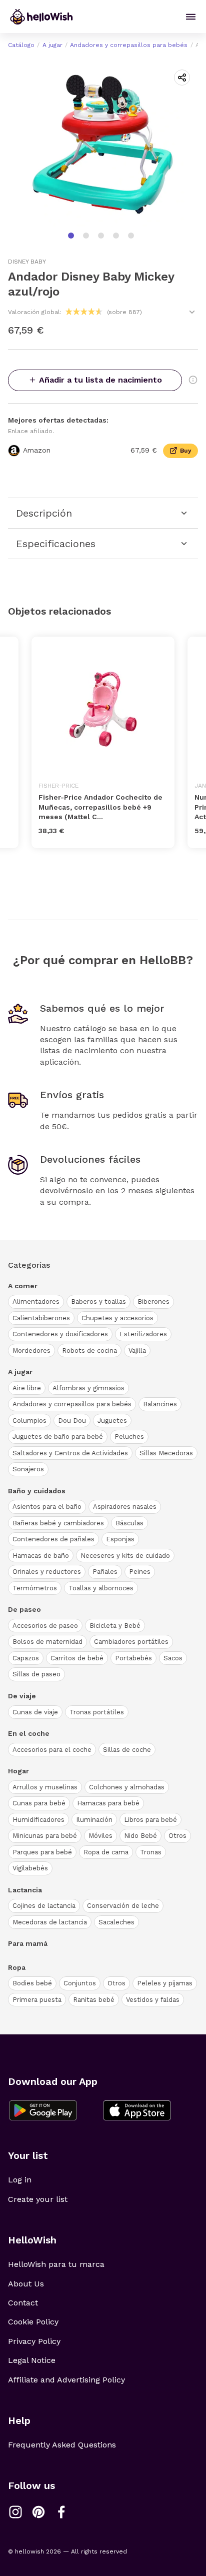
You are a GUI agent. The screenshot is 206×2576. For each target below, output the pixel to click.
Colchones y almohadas (127, 1787)
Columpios (29, 1421)
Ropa (17, 1967)
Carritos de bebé (77, 1658)
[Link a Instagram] (15, 2512)
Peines (140, 1572)
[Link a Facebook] (61, 2512)
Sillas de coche (127, 1750)
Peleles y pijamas (165, 1983)
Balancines (160, 1404)
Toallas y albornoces (101, 1588)
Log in (20, 2180)
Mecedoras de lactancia (50, 1922)
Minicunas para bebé (45, 1836)
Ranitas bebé (94, 2000)
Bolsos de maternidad (47, 1642)
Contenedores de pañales (53, 1539)
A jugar (52, 45)
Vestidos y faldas (153, 2000)
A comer (23, 1286)
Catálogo (21, 45)
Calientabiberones (41, 1318)
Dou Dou (72, 1421)
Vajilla (137, 1351)
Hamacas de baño (41, 1556)
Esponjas (120, 1539)
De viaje (22, 1696)
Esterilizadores (143, 1334)
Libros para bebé (150, 1820)
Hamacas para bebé (108, 1803)
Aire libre (27, 1388)
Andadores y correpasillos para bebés (129, 45)
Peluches (129, 1437)
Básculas (129, 1523)
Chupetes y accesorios (117, 1318)
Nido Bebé (140, 1836)
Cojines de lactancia (44, 1906)
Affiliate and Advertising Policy (66, 2380)
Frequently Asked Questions (62, 2445)
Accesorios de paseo (45, 1626)
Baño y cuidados (37, 1491)
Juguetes (112, 1421)
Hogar (18, 1771)
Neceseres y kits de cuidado (125, 1556)
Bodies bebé (32, 1983)
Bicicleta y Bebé (115, 1626)
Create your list (38, 2199)
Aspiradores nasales (125, 1507)
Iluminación (94, 1820)
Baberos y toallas (98, 1302)
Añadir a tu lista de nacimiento (100, 380)
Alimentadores (36, 1302)
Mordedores (31, 1351)
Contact (23, 2303)
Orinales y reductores (47, 1572)
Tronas (151, 1852)
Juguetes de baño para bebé (58, 1437)
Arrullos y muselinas (45, 1787)
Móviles (100, 1836)
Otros (177, 1836)
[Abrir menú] (191, 17)
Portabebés (133, 1658)
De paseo (24, 1609)
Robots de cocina (89, 1351)
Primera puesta (37, 2000)
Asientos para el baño (47, 1507)
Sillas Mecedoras (166, 1453)
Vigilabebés (30, 1868)
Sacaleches (116, 1922)
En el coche (29, 1733)
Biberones (153, 1302)
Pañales (105, 1572)
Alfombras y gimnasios (88, 1388)
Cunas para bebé (39, 1803)
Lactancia (25, 1890)
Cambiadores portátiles (131, 1642)
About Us (26, 2284)
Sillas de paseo (36, 1674)
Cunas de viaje (35, 1712)
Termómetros (35, 1588)
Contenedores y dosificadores (60, 1334)
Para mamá (28, 1943)
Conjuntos (80, 1983)
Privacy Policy (34, 2341)
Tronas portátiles (97, 1712)
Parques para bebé (42, 1852)
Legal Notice (32, 2360)
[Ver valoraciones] (192, 312)
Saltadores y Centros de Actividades (70, 1453)
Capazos (26, 1658)
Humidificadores (38, 1820)
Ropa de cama (106, 1852)
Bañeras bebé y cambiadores (58, 1523)
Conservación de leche (123, 1906)
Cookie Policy (33, 2322)
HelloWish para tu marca (56, 2264)
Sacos (173, 1658)
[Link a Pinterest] (38, 2512)
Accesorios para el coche (52, 1750)
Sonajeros (28, 1469)
